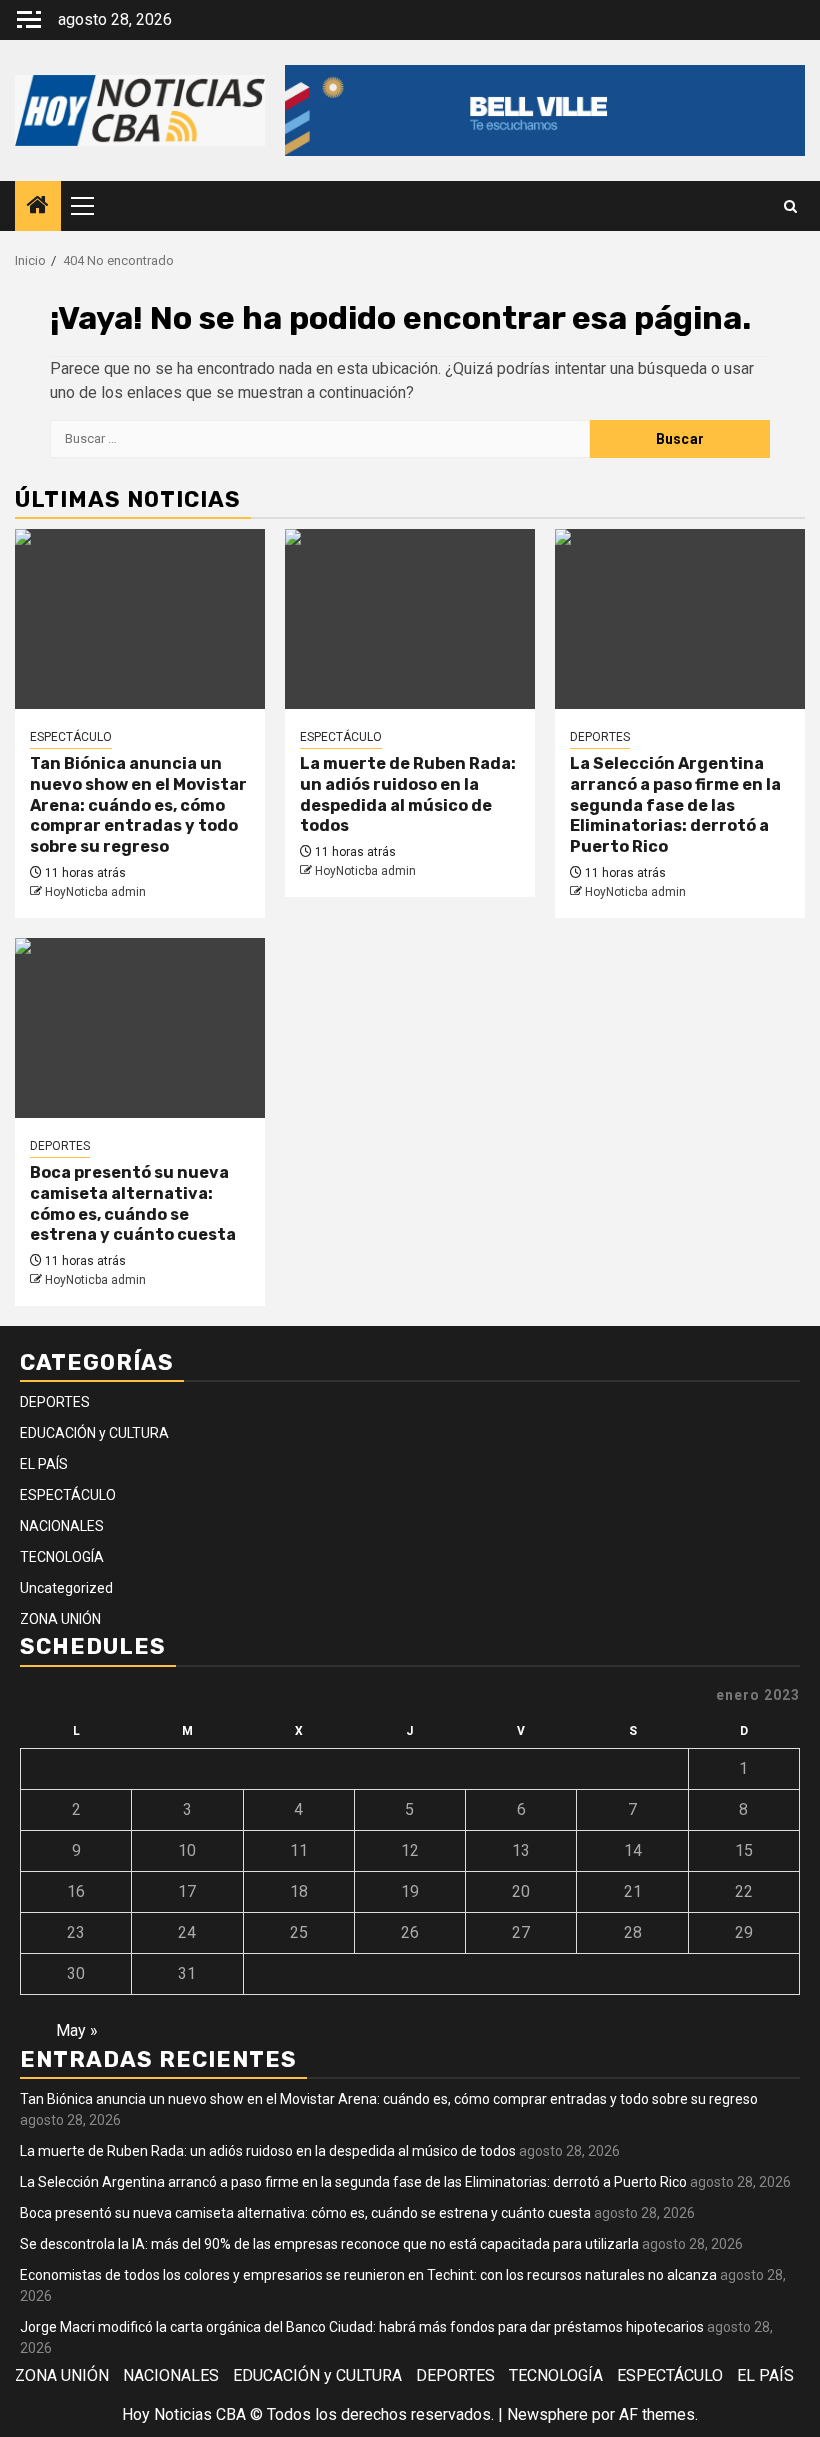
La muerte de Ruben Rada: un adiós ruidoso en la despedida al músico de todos (408, 794)
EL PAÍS (44, 1464)
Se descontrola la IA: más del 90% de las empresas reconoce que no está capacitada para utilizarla (329, 2244)
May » (77, 2030)
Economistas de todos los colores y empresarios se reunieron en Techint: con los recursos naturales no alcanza (368, 2275)
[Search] (790, 206)
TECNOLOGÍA (62, 1557)
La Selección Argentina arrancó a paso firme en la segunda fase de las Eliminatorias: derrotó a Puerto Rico (675, 805)
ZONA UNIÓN (60, 1619)
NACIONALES (62, 1526)
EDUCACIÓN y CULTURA (94, 1433)
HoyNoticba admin (95, 892)
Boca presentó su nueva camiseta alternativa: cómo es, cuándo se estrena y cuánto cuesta (133, 1203)
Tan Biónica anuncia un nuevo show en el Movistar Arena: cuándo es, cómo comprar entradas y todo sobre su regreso (138, 805)
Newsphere (547, 2414)
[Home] (38, 207)
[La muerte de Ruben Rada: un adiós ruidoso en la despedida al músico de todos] (410, 619)
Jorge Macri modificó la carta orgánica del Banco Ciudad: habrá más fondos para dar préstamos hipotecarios (362, 2327)
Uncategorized (66, 1588)
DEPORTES (600, 737)
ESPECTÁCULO (71, 737)
